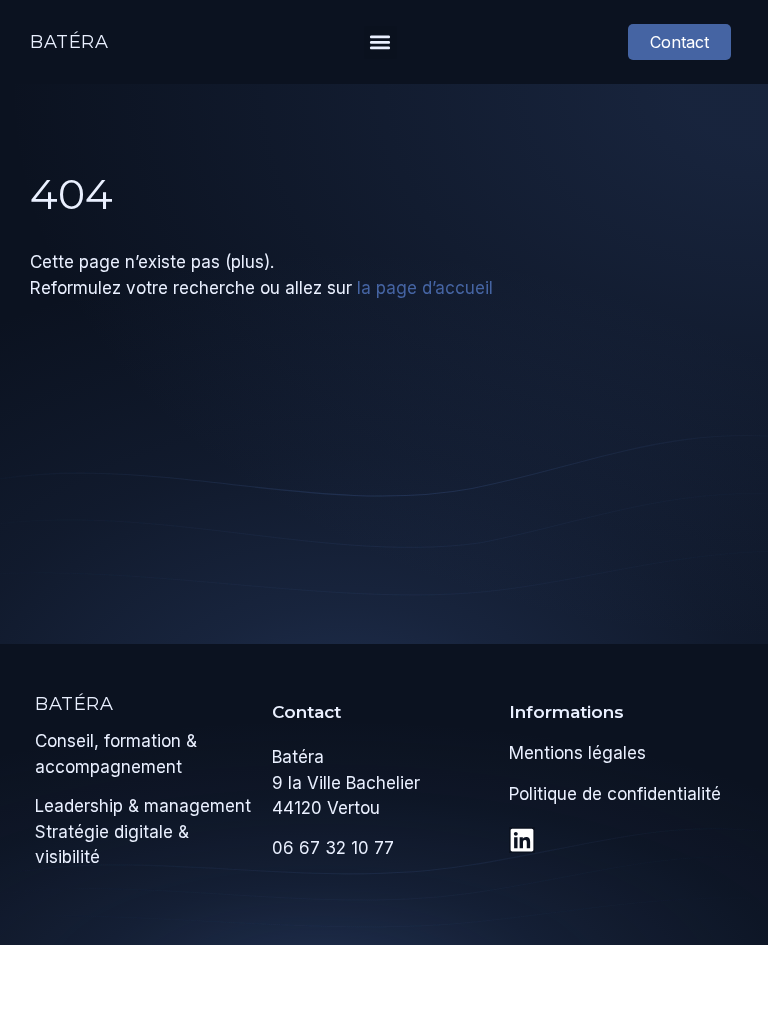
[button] (380, 42)
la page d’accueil (425, 288)
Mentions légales (577, 753)
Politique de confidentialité (615, 794)
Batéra (69, 42)
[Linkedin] (522, 840)
